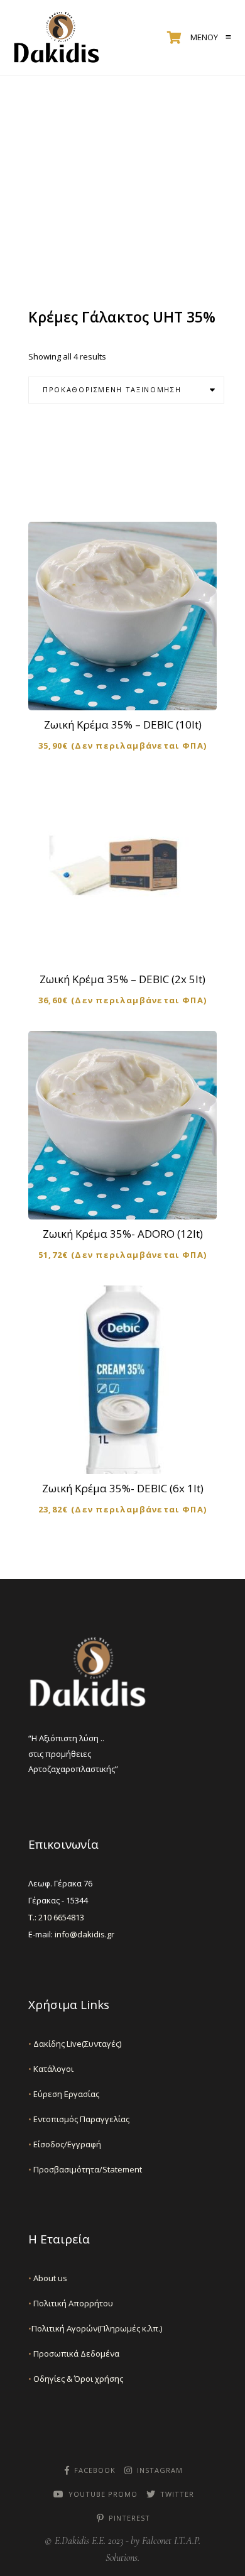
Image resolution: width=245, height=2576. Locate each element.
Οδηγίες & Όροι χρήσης (76, 2379)
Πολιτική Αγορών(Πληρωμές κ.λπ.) (95, 2328)
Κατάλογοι (51, 2069)
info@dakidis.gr (84, 1934)
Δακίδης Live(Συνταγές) (75, 2044)
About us (48, 2278)
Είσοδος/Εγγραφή (65, 2144)
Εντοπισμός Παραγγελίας (79, 2119)
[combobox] (126, 390)
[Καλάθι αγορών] (174, 38)
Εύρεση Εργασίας (64, 2094)
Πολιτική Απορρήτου (71, 2303)
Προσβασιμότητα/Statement (85, 2169)
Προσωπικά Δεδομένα (74, 2353)
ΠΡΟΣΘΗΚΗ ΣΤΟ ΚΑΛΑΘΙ (131, 690)
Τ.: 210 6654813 (56, 1917)
